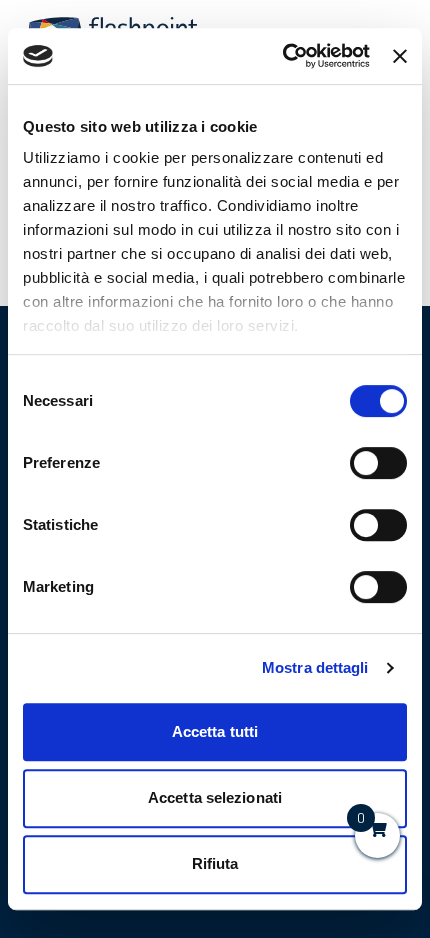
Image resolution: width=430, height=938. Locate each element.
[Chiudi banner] (400, 56)
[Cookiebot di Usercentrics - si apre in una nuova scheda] (283, 56)
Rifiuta (215, 863)
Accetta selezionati (215, 797)
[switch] (378, 463)
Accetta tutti (215, 731)
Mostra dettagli (315, 667)
